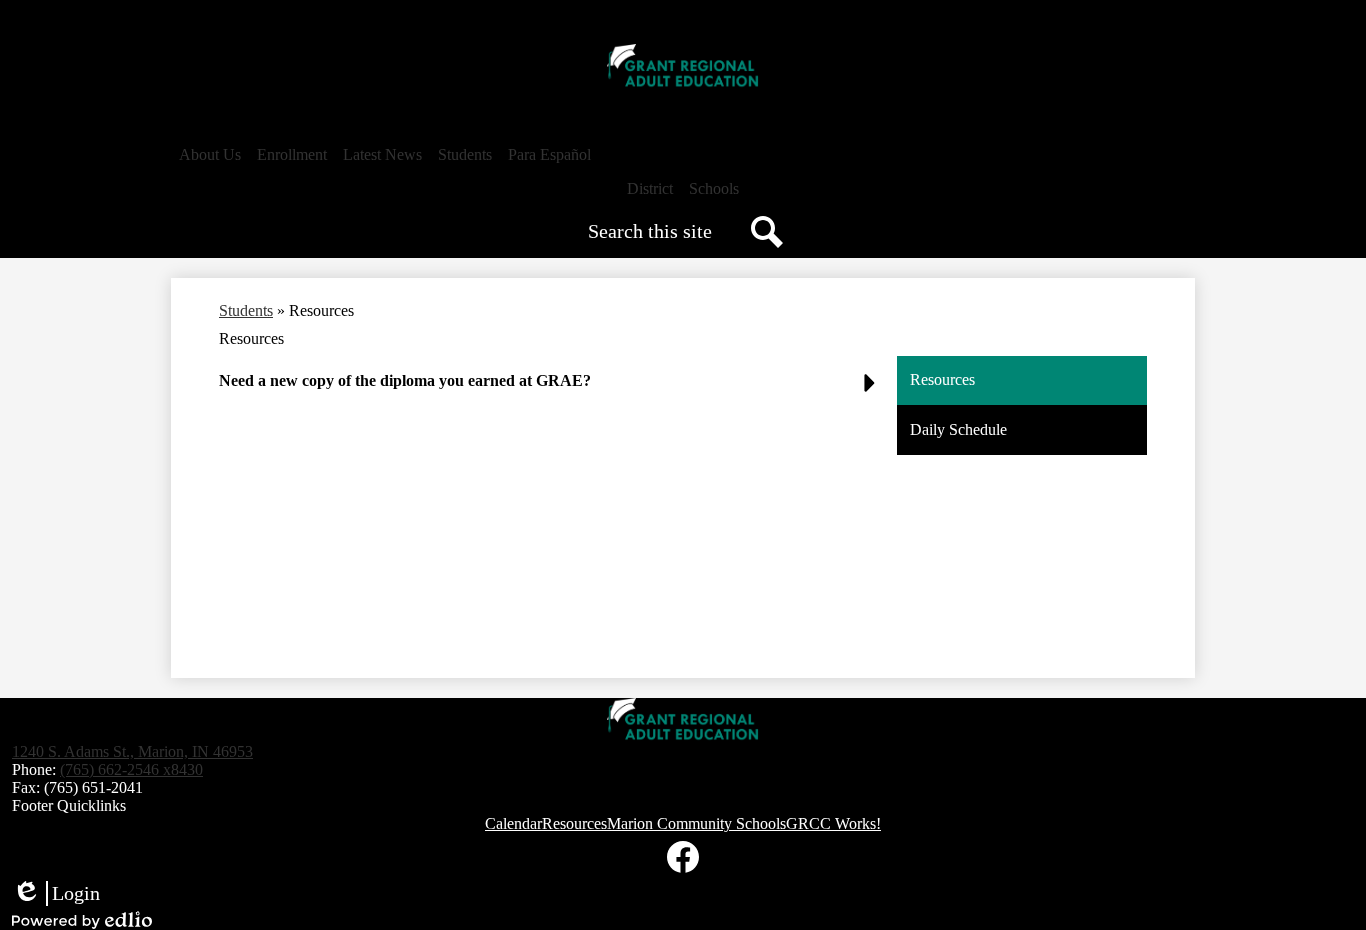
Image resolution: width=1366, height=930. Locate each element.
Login (56, 894)
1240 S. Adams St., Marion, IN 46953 (132, 751)
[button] (210, 155)
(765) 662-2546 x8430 (131, 769)
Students (246, 310)
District (650, 188)
